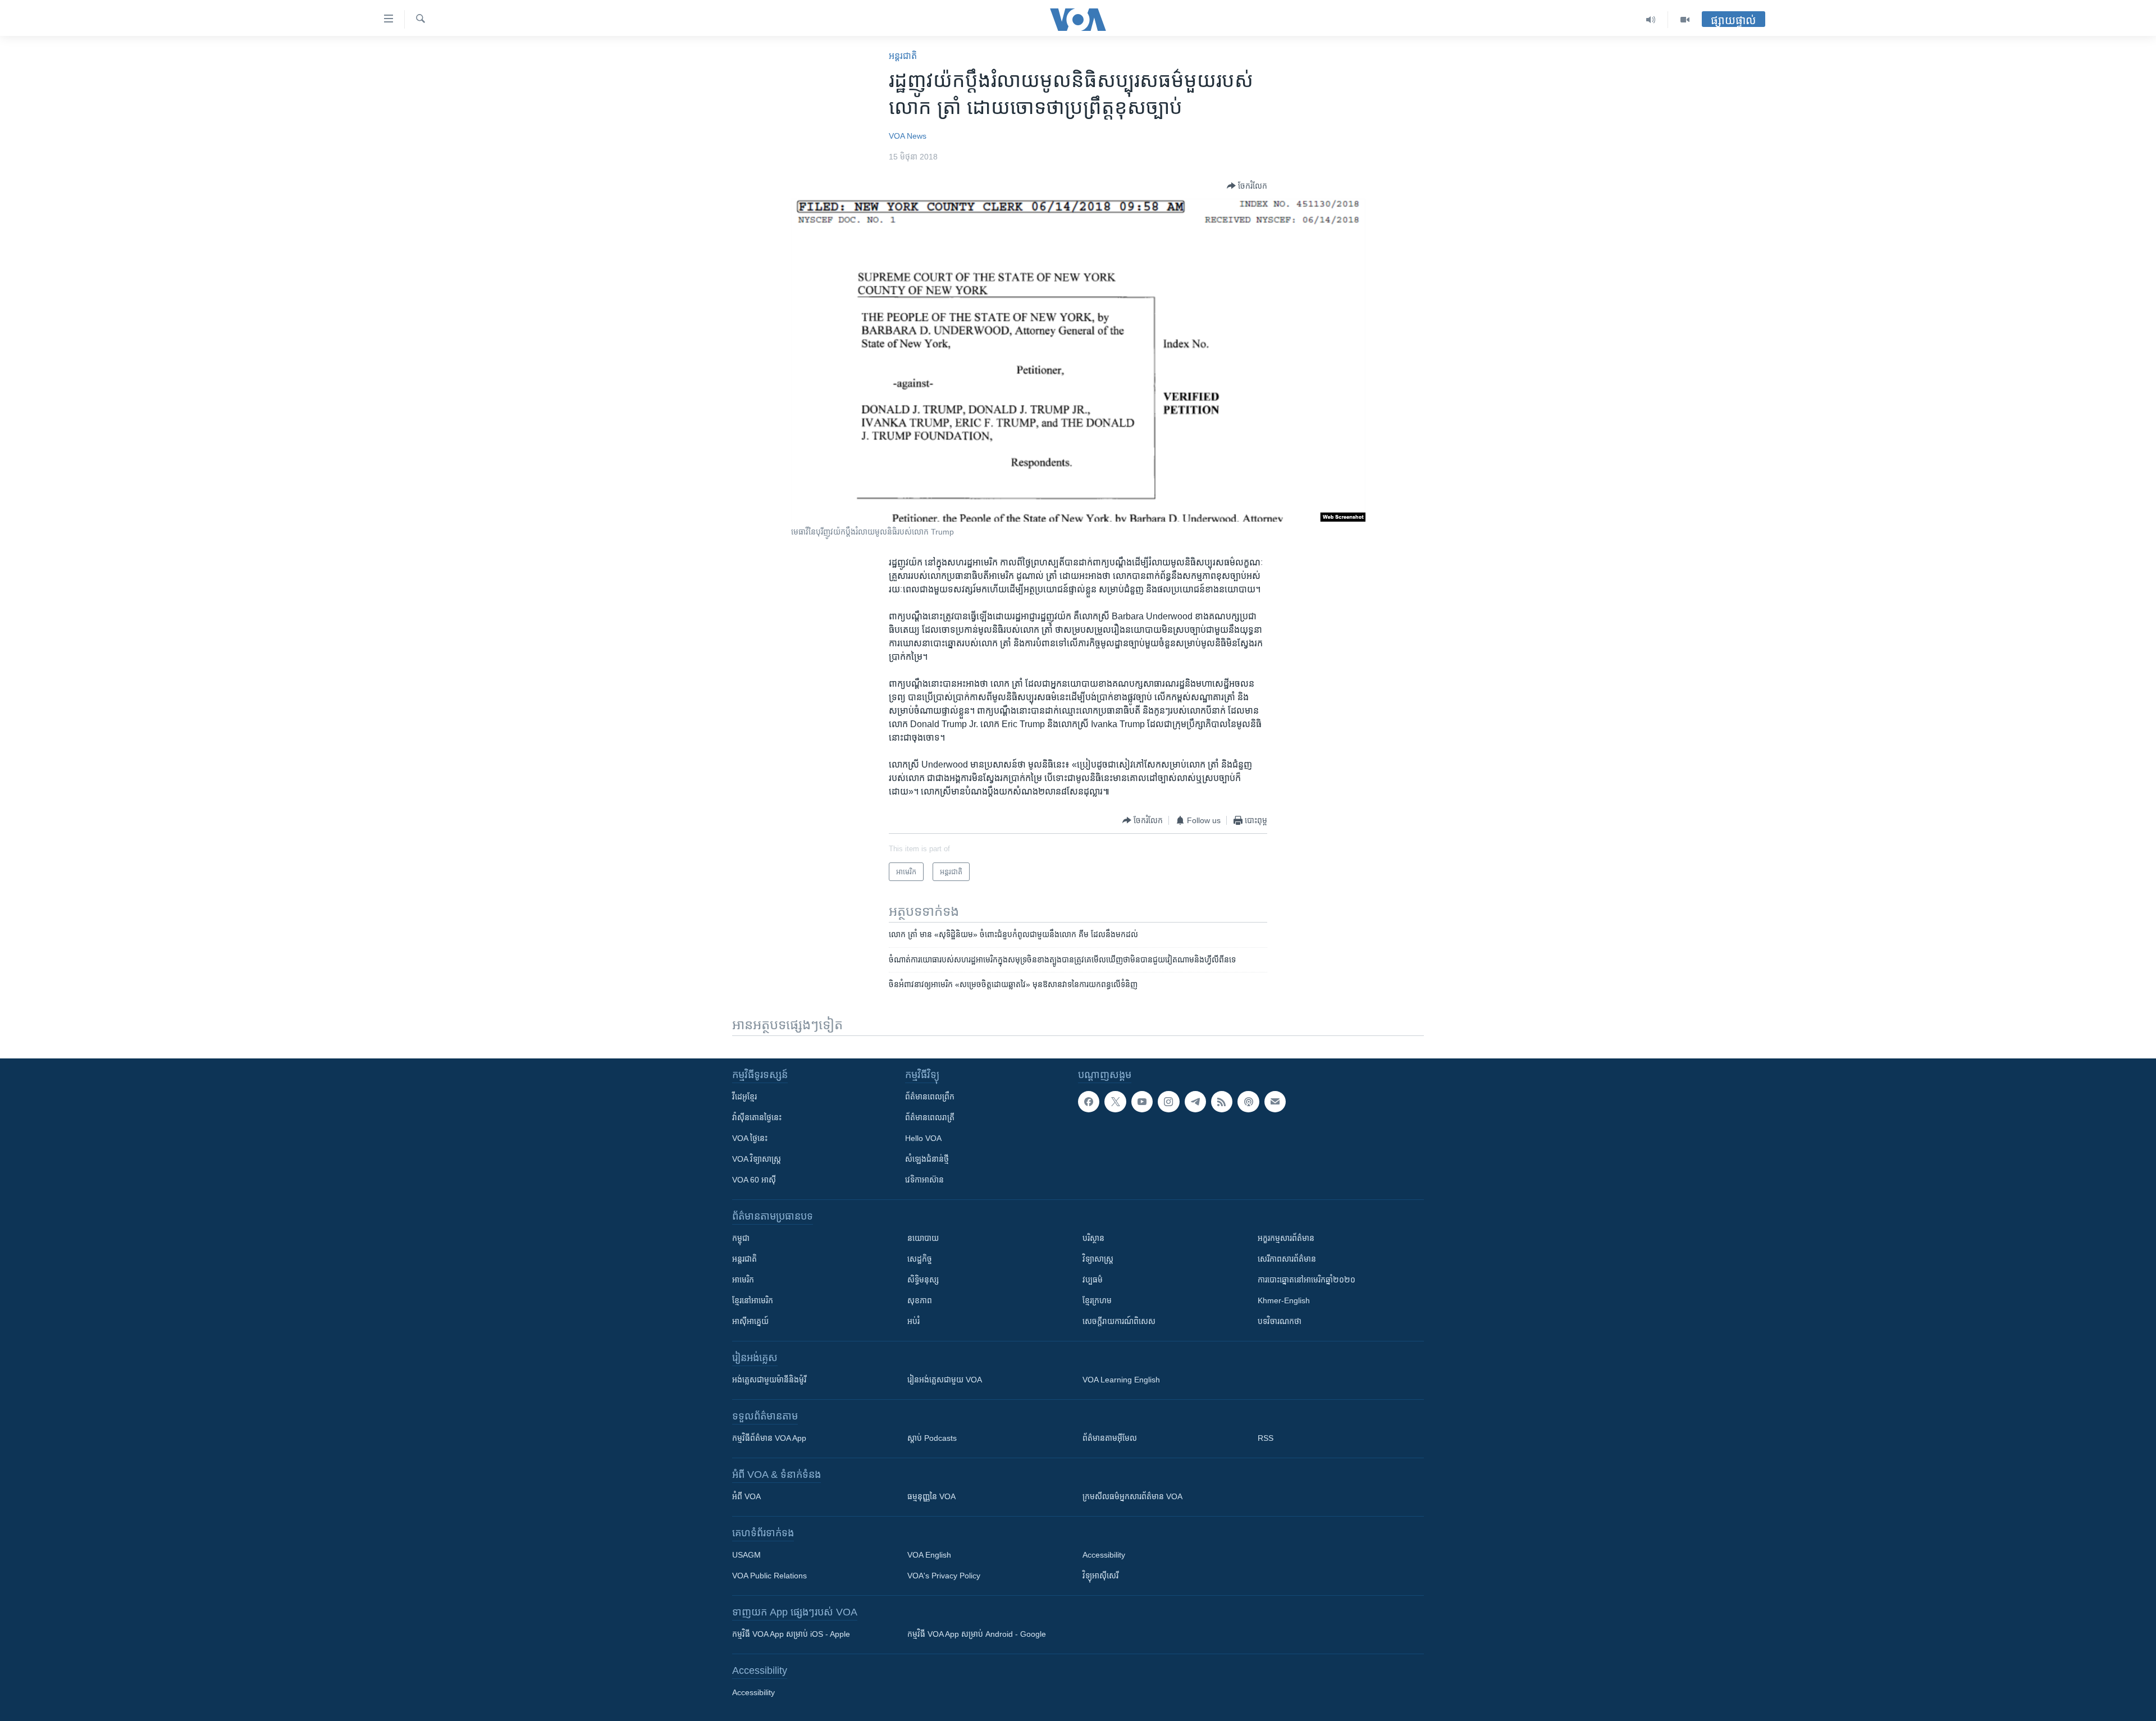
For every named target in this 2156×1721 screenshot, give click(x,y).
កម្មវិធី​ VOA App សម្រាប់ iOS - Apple (791, 1634)
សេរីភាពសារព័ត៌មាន (1287, 1259)
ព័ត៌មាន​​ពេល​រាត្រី (930, 1117)
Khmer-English (1284, 1300)
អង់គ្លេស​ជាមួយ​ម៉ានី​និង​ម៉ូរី (769, 1380)
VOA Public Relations (769, 1576)
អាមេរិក (743, 1280)
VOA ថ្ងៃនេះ (750, 1138)
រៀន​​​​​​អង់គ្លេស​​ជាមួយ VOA (945, 1380)
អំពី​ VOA (746, 1496)
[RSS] (1222, 1102)
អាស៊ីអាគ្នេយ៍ (750, 1321)
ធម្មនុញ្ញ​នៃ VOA (931, 1496)
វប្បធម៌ (1093, 1280)
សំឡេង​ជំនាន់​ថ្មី (927, 1159)
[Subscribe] (1275, 1102)
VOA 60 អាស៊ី (754, 1180)
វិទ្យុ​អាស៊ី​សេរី (1100, 1576)
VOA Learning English (1121, 1380)
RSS (1266, 1438)
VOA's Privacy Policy (944, 1576)
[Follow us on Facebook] (1089, 1102)
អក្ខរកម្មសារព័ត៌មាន (1286, 1238)
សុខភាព (920, 1300)
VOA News (908, 136)
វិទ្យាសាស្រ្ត (1098, 1259)
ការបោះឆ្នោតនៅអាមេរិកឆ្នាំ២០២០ (1307, 1280)
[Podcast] (1248, 1102)
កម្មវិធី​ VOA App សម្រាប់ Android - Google (977, 1634)
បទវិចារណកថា (1280, 1321)
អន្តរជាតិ (903, 56)
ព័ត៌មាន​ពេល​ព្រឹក (930, 1097)
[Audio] (1651, 20)
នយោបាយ (923, 1238)
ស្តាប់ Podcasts (932, 1438)
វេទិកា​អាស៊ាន (924, 1180)
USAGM (746, 1555)
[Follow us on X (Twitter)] (1115, 1102)
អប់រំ (913, 1321)
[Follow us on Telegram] (1195, 1102)
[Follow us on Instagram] (1168, 1102)
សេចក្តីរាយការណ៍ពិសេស (1119, 1321)
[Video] (1685, 20)
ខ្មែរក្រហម (1097, 1300)
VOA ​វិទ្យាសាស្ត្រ (757, 1159)
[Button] (1247, 186)
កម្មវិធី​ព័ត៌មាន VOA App (769, 1438)
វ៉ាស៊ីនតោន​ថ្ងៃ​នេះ (757, 1117)
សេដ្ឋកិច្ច (920, 1259)
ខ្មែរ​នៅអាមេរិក (753, 1300)
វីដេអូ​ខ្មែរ (744, 1097)
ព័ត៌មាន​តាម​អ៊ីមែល (1110, 1438)
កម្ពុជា (741, 1238)
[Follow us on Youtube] (1142, 1102)
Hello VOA (923, 1138)
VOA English (929, 1555)
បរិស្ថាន (1093, 1238)
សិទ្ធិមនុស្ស (923, 1280)
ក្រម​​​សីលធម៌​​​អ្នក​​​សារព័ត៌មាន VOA (1132, 1496)
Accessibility (1104, 1555)
